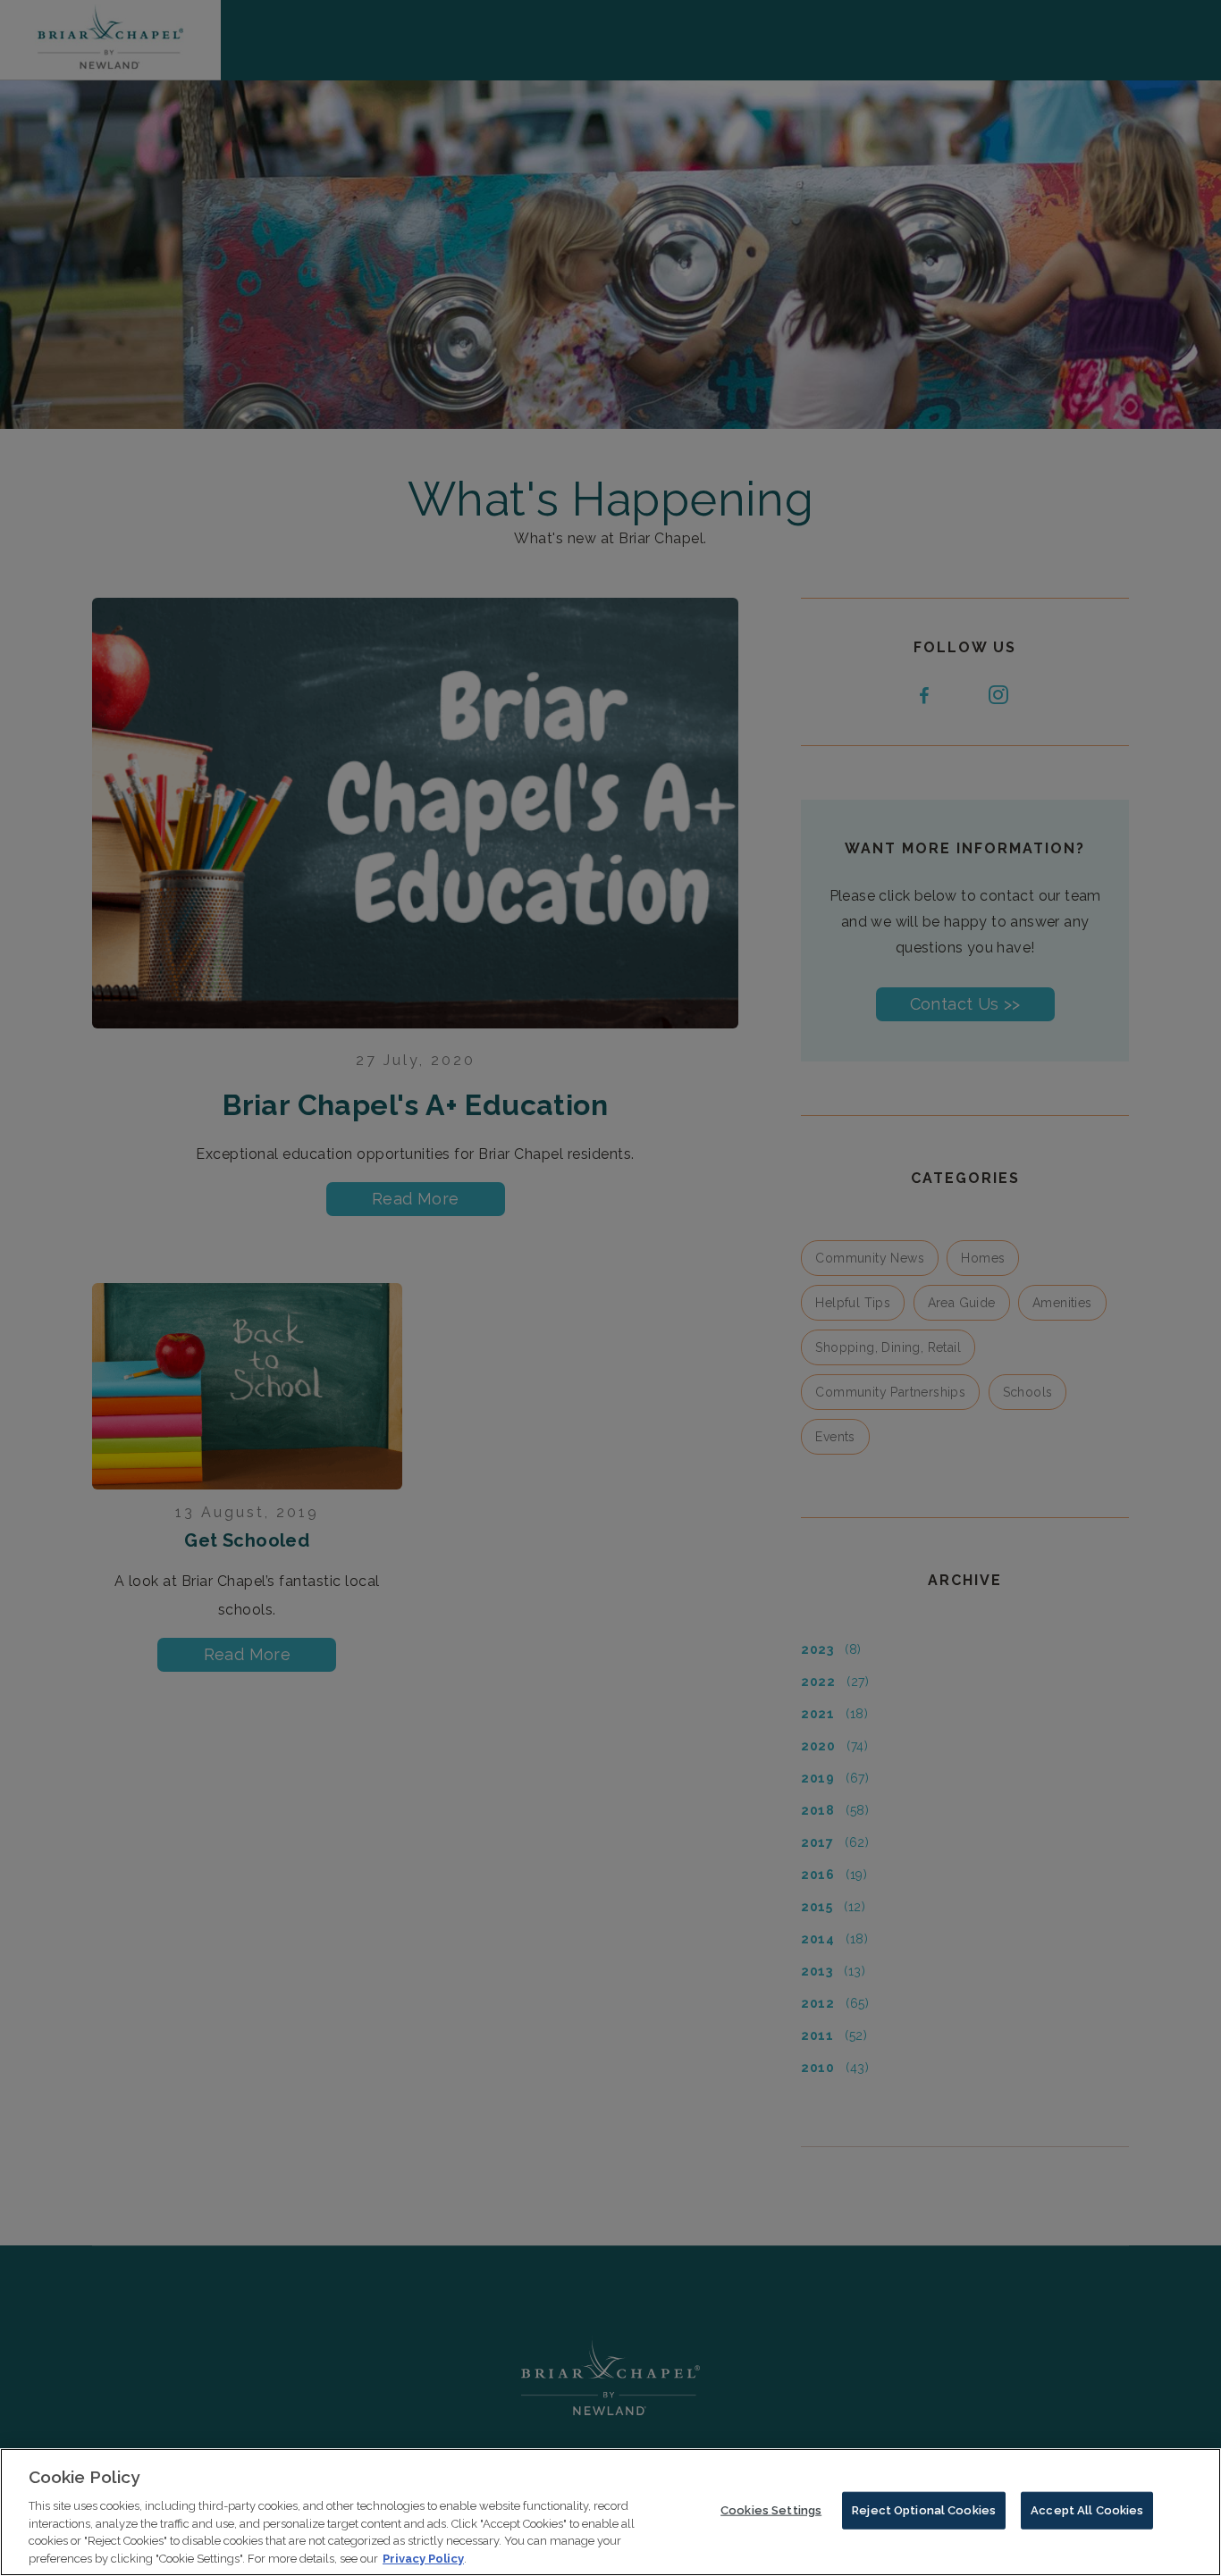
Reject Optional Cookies (924, 2510)
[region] (610, 2512)
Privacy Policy (423, 2558)
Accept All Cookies (1087, 2510)
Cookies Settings (771, 2510)
